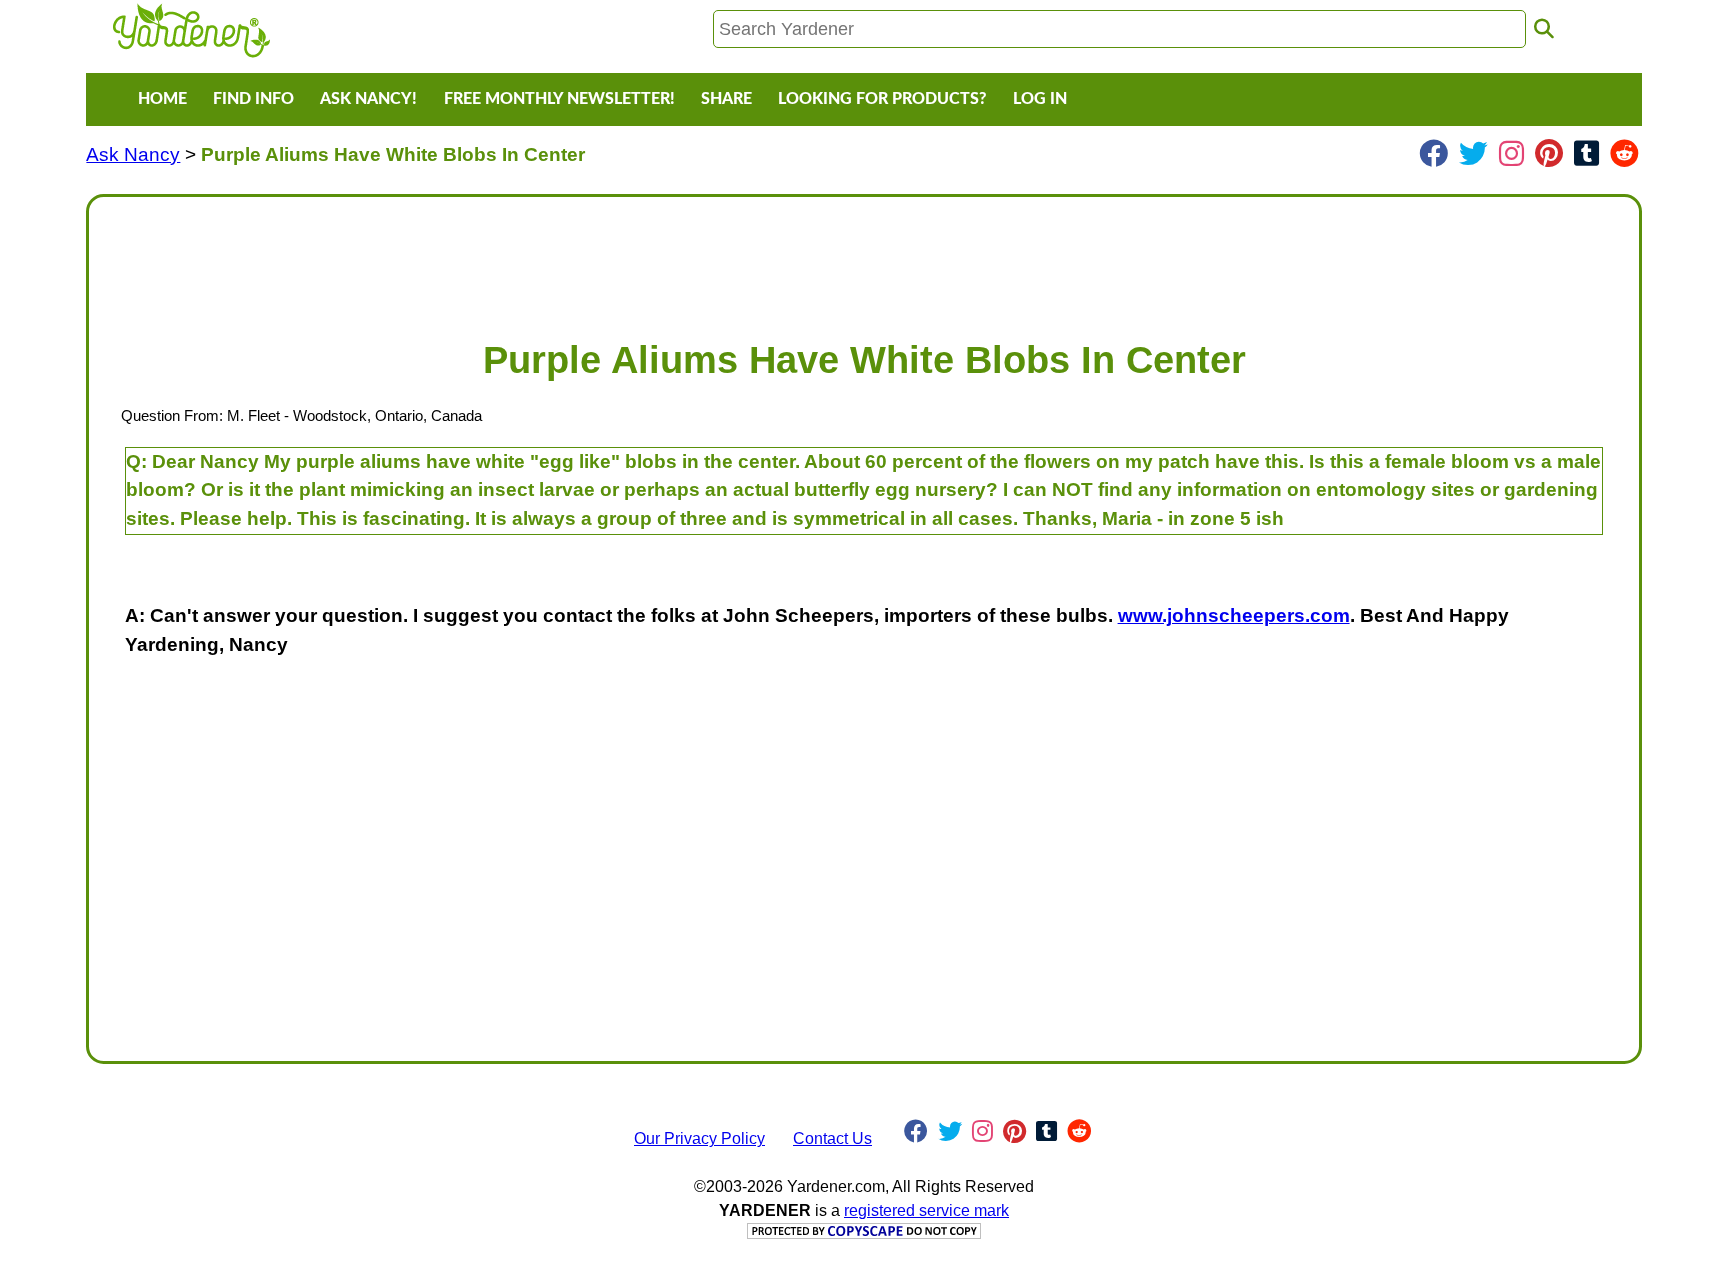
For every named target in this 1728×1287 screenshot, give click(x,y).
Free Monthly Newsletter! (559, 99)
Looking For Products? (882, 99)
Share (726, 99)
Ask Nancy (133, 154)
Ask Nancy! (368, 99)
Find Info (253, 99)
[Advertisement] (705, 258)
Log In (1040, 99)
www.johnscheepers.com (1234, 615)
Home (162, 99)
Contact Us (832, 1138)
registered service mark (926, 1210)
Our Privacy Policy (699, 1138)
